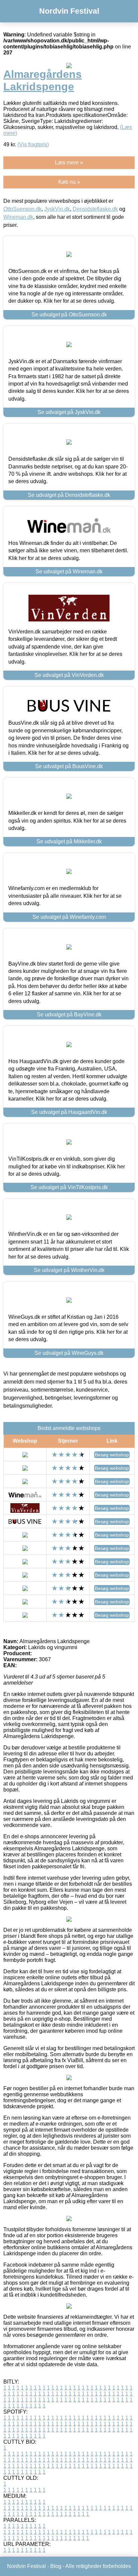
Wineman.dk (18, 217)
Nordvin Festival (69, 11)
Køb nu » (69, 182)
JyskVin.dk (57, 209)
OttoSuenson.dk (22, 209)
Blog (56, 2566)
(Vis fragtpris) (33, 145)
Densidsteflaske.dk (95, 209)
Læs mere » (69, 163)
